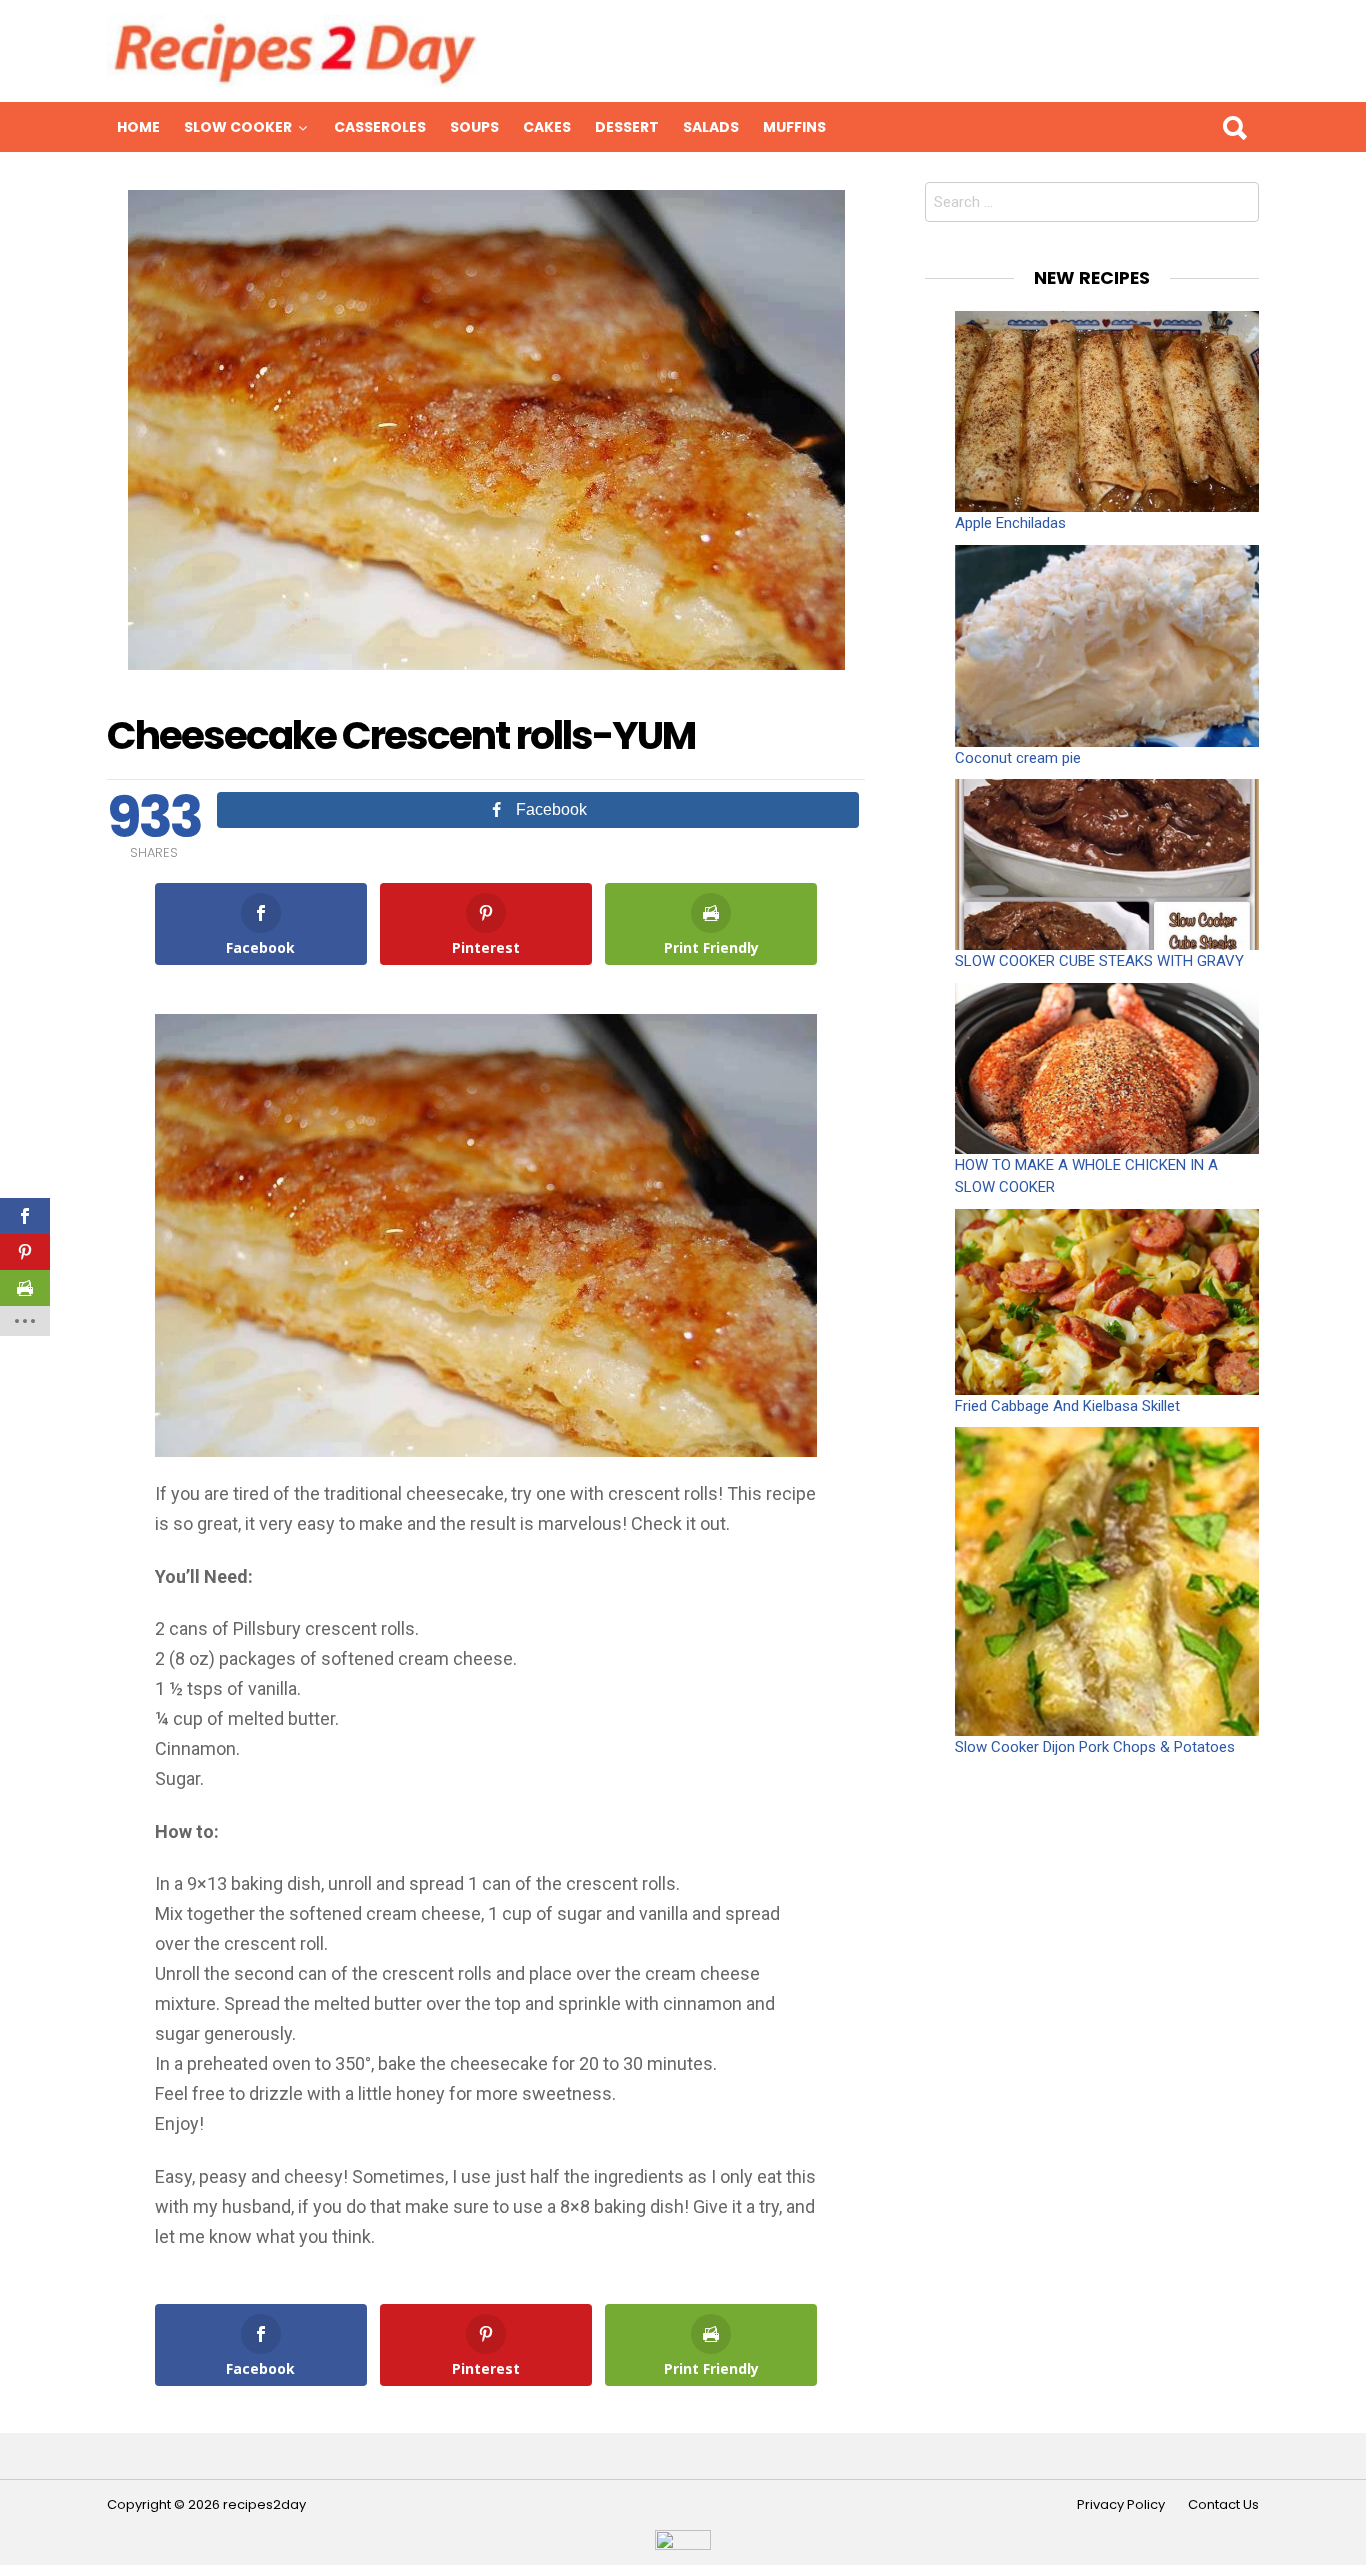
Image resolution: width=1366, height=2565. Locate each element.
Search (1234, 127)
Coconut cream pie (1018, 758)
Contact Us (1223, 2505)
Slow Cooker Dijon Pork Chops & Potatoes (1095, 1747)
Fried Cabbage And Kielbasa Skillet (1067, 1406)
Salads (711, 127)
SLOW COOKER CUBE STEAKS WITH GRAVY (1099, 961)
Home (138, 127)
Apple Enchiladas (1010, 523)
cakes (547, 127)
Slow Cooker (238, 127)
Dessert (627, 127)
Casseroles (380, 127)
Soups (474, 127)
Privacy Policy (1121, 2505)
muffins (794, 127)
